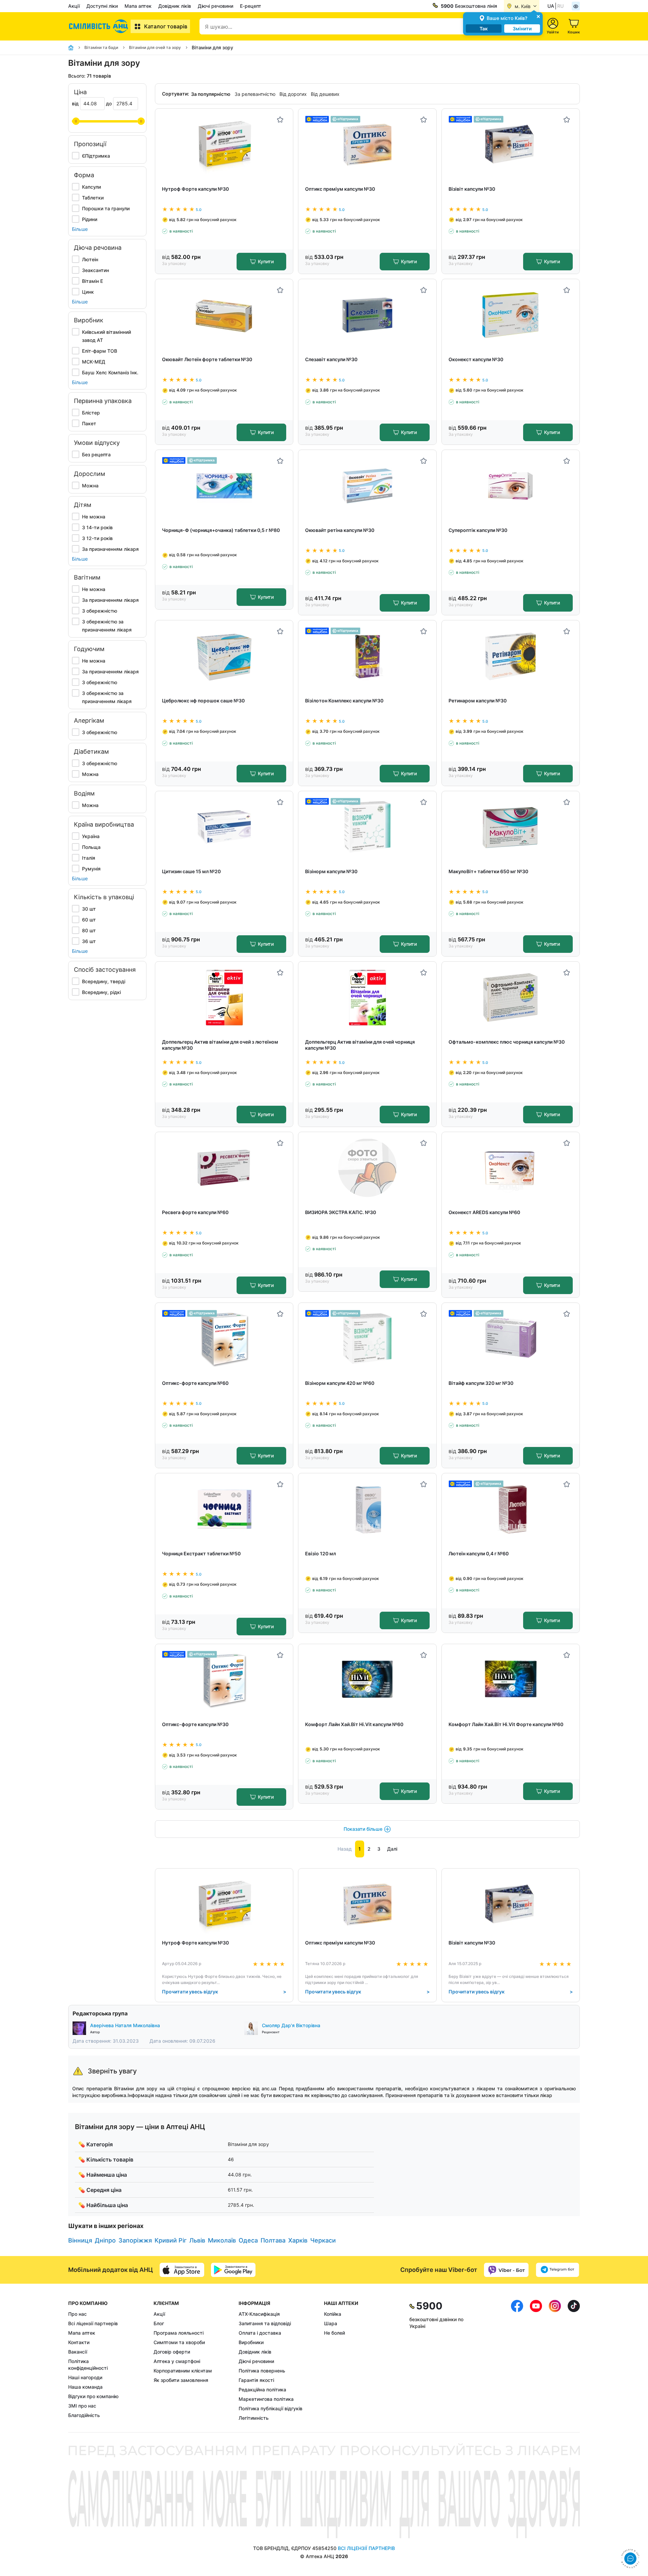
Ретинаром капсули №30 (478, 701)
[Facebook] (517, 2361)
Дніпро (105, 2240)
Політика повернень (262, 2371)
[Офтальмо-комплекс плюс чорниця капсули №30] (510, 998)
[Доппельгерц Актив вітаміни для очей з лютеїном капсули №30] (224, 998)
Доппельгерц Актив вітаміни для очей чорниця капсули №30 (360, 1045)
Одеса (248, 2240)
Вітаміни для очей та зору (155, 47)
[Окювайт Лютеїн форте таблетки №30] (224, 315)
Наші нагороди (85, 2377)
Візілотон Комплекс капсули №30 (344, 701)
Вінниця (80, 2240)
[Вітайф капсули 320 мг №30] (510, 1339)
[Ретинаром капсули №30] (510, 656)
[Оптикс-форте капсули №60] (224, 1339)
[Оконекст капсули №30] (510, 315)
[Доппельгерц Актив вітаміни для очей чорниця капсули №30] (367, 998)
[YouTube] (536, 2361)
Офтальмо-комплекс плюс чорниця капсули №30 (507, 1042)
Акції (74, 6)
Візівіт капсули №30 (472, 189)
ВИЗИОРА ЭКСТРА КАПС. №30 (341, 1212)
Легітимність (254, 2418)
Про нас (77, 2314)
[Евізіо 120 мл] (367, 1509)
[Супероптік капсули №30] (510, 486)
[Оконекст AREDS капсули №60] (510, 1168)
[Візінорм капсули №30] (367, 827)
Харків (298, 2240)
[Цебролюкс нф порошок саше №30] (224, 656)
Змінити (522, 29)
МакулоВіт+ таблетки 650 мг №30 (488, 871)
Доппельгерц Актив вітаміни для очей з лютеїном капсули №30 (220, 1045)
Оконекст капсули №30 (476, 359)
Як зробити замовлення (181, 2380)
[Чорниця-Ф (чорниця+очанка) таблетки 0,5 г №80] (224, 486)
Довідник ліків (175, 6)
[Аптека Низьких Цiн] (99, 26)
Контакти (79, 2342)
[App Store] (182, 2270)
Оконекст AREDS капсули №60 (484, 1212)
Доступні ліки (102, 6)
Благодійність (84, 2415)
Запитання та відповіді (265, 2323)
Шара (331, 2323)
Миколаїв (222, 2240)
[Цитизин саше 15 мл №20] (224, 827)
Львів (197, 2240)
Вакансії (78, 2352)
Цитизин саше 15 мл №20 (191, 871)
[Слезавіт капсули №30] (367, 315)
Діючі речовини (215, 6)
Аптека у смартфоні (177, 2361)
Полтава (273, 2240)
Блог (159, 2323)
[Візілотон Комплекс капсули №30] (367, 656)
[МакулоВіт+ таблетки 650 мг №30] (510, 827)
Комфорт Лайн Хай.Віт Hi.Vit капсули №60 (354, 1724)
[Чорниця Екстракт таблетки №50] (224, 1509)
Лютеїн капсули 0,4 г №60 (479, 1553)
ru (560, 6)
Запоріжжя (135, 2240)
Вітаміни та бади (101, 47)
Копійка (333, 2314)
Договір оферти (172, 2352)
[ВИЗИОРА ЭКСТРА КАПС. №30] (367, 1168)
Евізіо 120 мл (320, 1553)
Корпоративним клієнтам (183, 2371)
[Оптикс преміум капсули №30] (367, 145)
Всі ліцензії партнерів (93, 2323)
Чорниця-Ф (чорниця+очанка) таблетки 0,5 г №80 (221, 530)
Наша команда (85, 2387)
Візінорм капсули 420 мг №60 (340, 1383)
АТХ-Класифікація (259, 2314)
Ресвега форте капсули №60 (195, 1212)
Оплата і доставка (260, 2333)
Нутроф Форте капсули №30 (195, 189)
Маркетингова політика (266, 2399)
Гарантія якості (256, 2380)
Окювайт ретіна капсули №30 (340, 530)
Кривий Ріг (171, 2240)
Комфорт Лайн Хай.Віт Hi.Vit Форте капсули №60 (506, 1724)
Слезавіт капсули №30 (331, 359)
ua (551, 6)
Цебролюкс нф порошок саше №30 (203, 701)
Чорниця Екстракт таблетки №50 (201, 1553)
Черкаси (323, 2240)
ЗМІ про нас (82, 2406)
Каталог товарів (166, 26)
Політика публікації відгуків (271, 2408)
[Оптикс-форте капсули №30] (224, 1680)
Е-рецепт (251, 6)
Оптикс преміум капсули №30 (340, 189)
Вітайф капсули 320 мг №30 (481, 1383)
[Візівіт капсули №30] (510, 145)
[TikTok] (574, 2361)
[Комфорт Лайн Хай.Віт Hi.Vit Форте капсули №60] (510, 1680)
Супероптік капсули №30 (478, 530)
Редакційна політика (262, 2390)
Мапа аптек (138, 6)
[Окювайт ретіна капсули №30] (367, 486)
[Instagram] (555, 2361)
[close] (538, 16)
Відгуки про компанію (93, 2396)
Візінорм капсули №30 (331, 871)
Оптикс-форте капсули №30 (195, 1724)
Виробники (251, 2342)
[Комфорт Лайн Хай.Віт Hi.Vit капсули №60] (367, 1680)
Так (484, 29)
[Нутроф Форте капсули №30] (224, 145)
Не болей (334, 2333)
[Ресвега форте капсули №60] (224, 1168)
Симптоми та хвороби (179, 2342)
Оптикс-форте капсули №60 (195, 1383)
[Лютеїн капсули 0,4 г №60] (510, 1509)
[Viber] (506, 2270)
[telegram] (558, 2270)
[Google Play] (233, 2270)
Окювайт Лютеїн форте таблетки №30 (207, 359)
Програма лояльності (179, 2333)
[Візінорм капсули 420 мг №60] (367, 1339)
